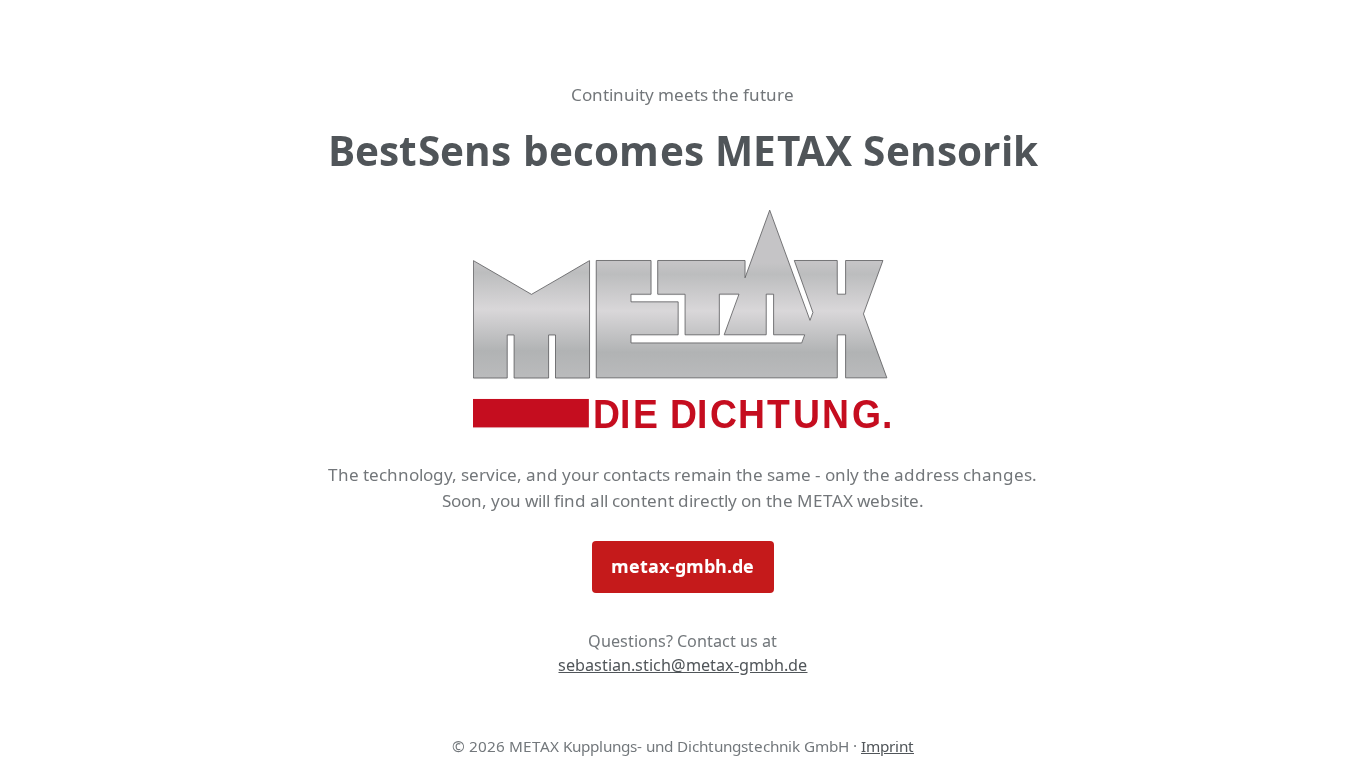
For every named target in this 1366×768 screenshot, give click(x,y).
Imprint (887, 746)
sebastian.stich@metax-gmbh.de (682, 665)
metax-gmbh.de (682, 566)
